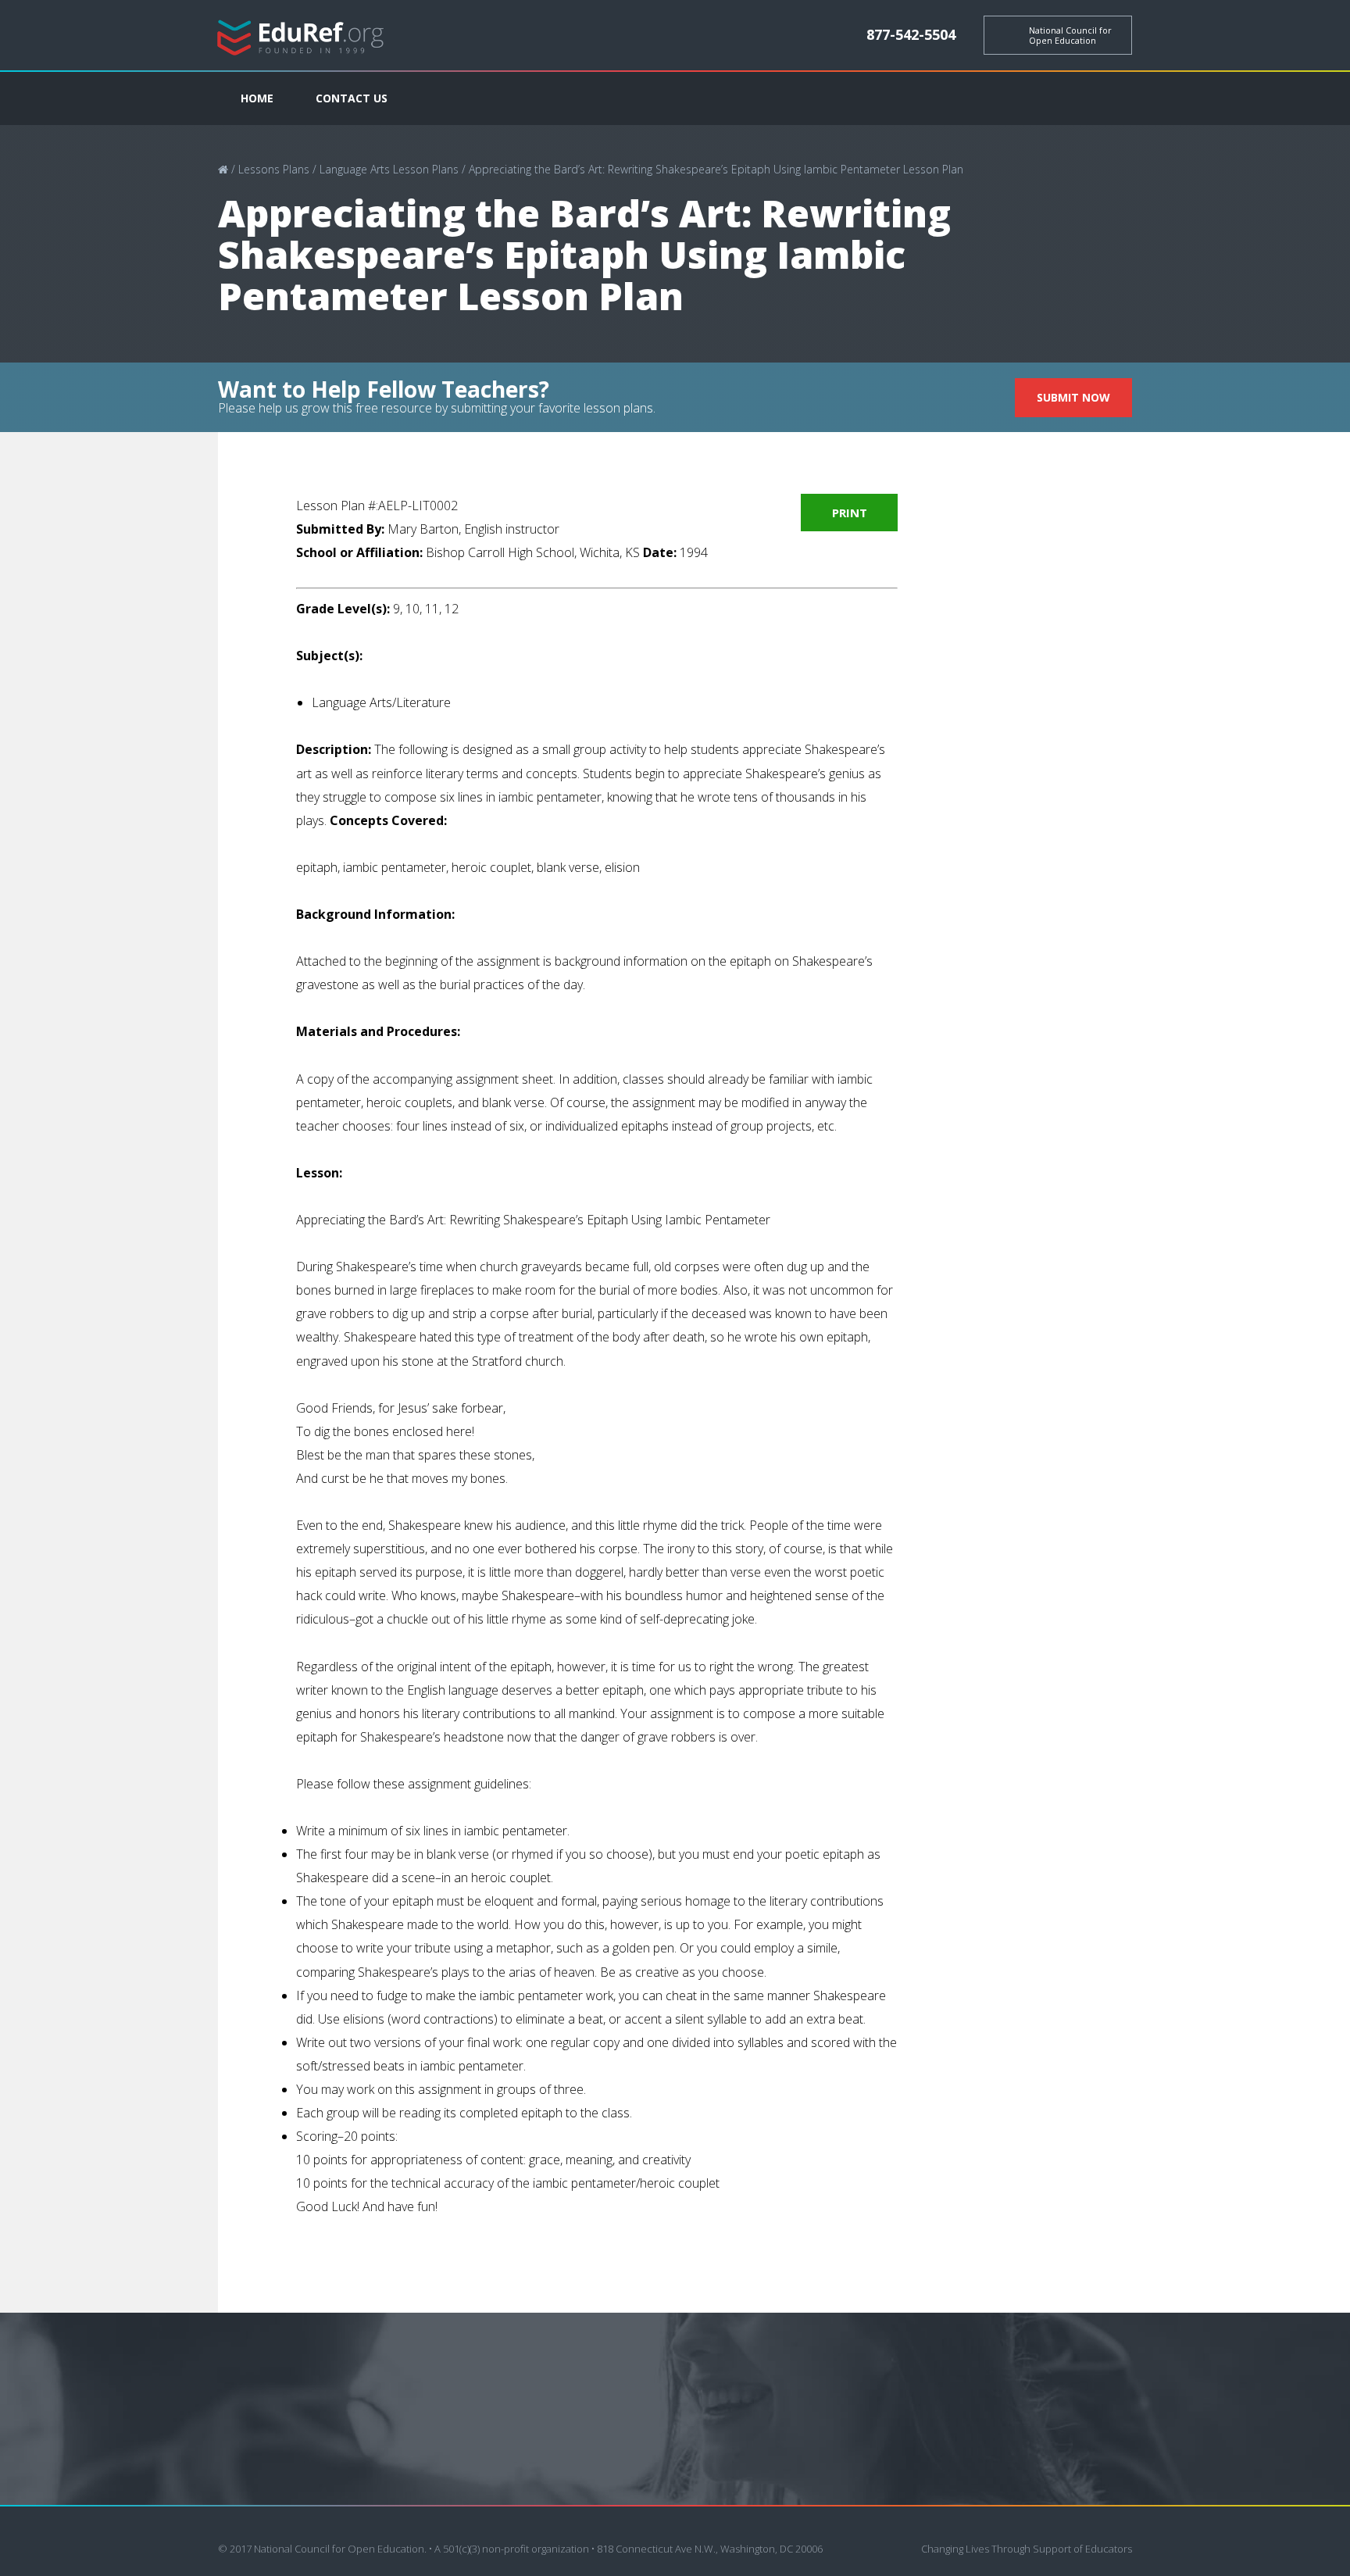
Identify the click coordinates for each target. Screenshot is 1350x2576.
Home (257, 98)
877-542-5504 (911, 34)
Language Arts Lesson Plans (389, 169)
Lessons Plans (274, 169)
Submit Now (1073, 397)
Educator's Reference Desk (301, 36)
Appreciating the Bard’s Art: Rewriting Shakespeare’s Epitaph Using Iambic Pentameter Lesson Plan (716, 169)
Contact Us (352, 98)
